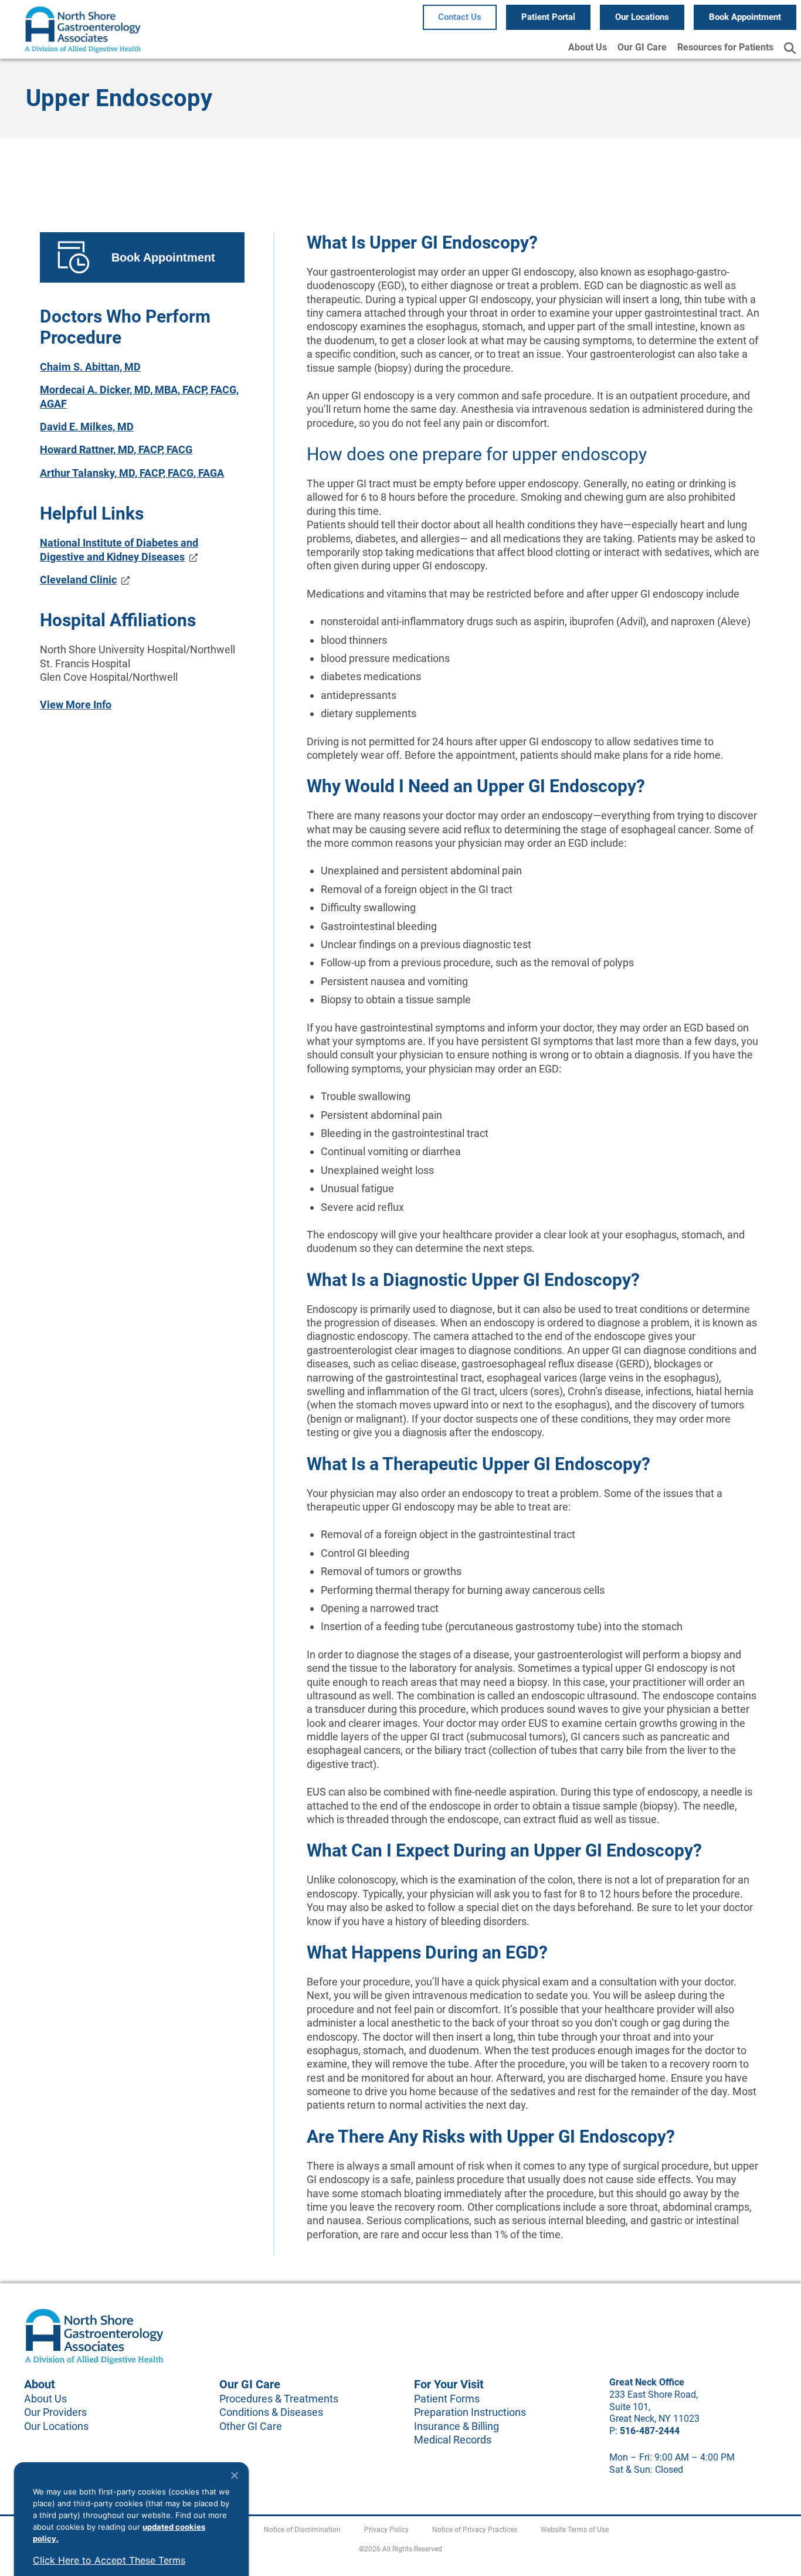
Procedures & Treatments (279, 2399)
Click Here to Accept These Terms (109, 2560)
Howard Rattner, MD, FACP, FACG (116, 449)
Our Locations (56, 2426)
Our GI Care (642, 47)
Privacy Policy (386, 2530)
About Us (588, 47)
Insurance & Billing (456, 2426)
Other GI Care (251, 2426)
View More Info (76, 705)
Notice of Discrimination (302, 2530)
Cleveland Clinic (78, 580)
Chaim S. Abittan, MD (90, 367)
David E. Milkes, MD (87, 427)
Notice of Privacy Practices (475, 2530)
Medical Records (453, 2440)
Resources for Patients (725, 47)
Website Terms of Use (575, 2530)
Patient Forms (447, 2399)
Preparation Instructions (470, 2412)
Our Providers (55, 2412)
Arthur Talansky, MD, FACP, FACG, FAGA (132, 473)
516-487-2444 (650, 2431)
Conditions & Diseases (271, 2412)
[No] (234, 2475)
